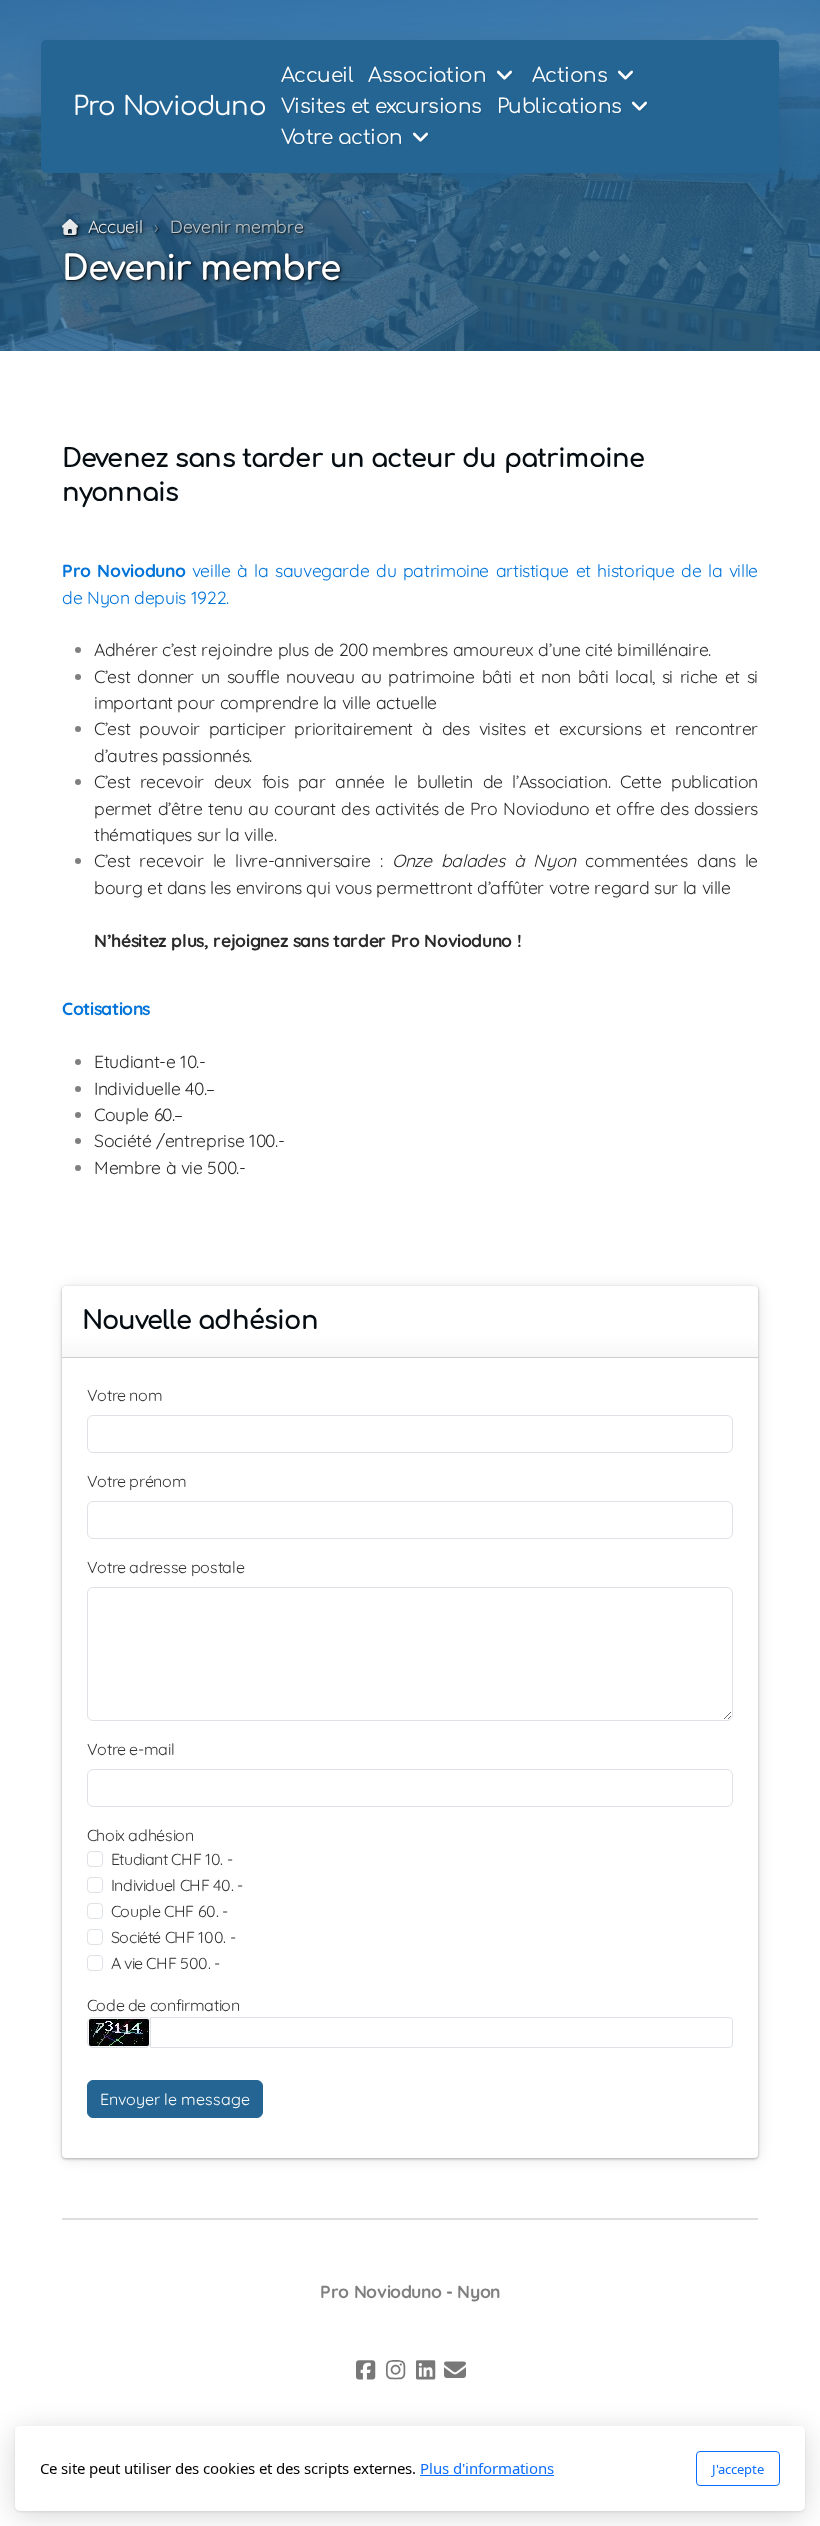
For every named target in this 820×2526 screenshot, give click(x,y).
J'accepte (738, 2469)
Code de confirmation (163, 2005)
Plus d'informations (487, 2468)
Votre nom (125, 1395)
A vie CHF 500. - (165, 1963)
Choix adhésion (140, 1835)
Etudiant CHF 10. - (172, 1859)
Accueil (115, 226)
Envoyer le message (175, 2099)
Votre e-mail (131, 1749)
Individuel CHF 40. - (177, 1885)
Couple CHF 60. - (169, 1911)
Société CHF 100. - (173, 1937)
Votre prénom (137, 1481)
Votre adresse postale (166, 1567)
